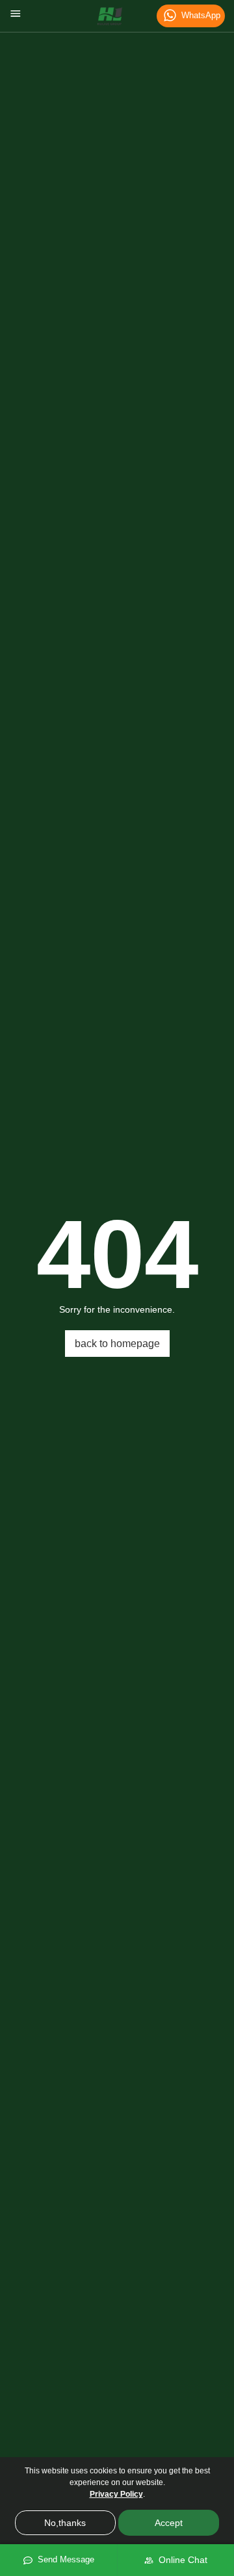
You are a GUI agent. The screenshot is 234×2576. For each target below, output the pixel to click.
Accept (169, 2523)
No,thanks (65, 2523)
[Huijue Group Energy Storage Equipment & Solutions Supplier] (110, 16)
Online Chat (180, 2560)
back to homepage (117, 1344)
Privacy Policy (116, 2494)
